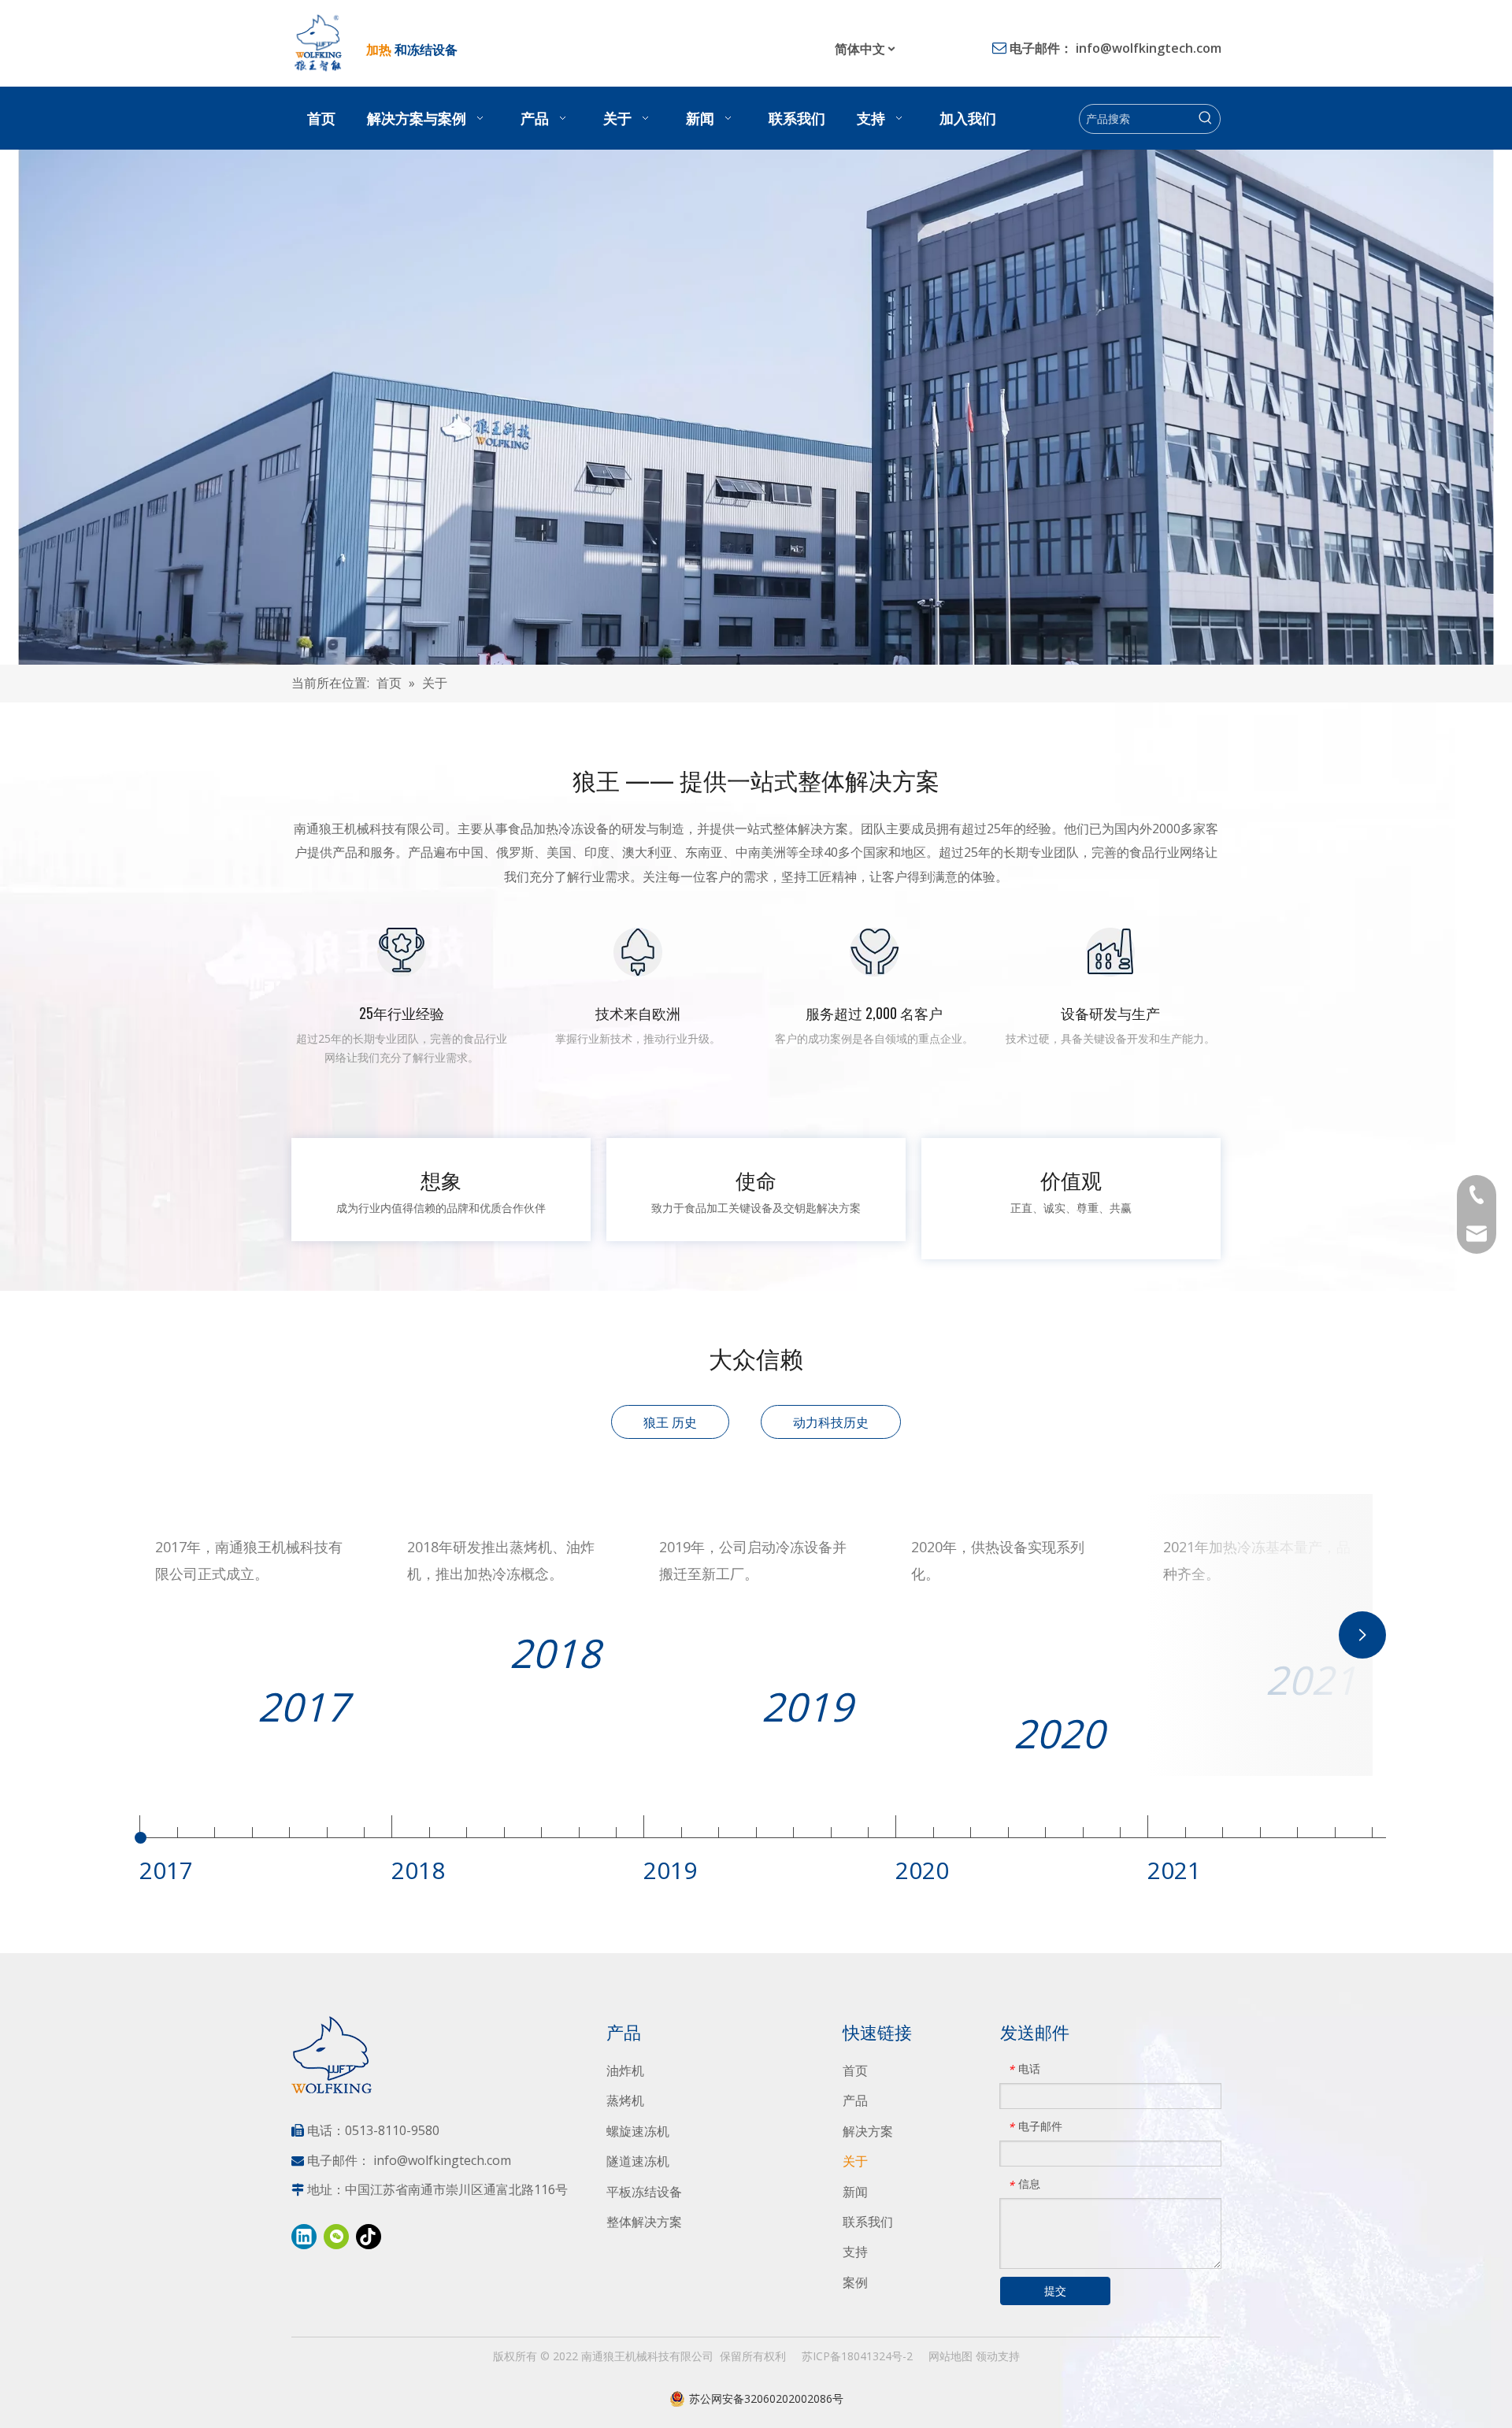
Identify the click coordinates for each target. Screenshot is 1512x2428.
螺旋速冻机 (638, 2131)
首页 (855, 2070)
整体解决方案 (644, 2222)
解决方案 (868, 2131)
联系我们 (868, 2222)
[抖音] (369, 2237)
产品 (855, 2100)
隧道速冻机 (638, 2161)
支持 (855, 2252)
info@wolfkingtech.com (1149, 48)
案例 (855, 2282)
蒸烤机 (625, 2100)
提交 (1055, 2291)
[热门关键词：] (1206, 119)
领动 (987, 2356)
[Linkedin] (304, 2237)
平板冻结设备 (644, 2192)
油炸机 (625, 2070)
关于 (855, 2161)
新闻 (855, 2192)
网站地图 (951, 2356)
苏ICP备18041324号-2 (857, 2356)
